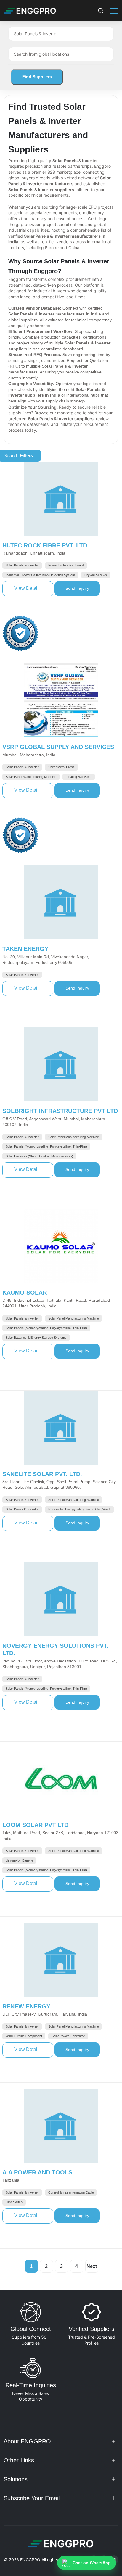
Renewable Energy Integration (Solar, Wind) (80, 1509)
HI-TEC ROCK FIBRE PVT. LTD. (46, 545)
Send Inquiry (83, 588)
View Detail (34, 588)
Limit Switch (14, 2202)
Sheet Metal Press (61, 767)
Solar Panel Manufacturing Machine (31, 777)
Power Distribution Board (66, 565)
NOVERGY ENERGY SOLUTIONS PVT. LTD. (55, 1649)
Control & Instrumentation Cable (71, 2192)
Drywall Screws (96, 575)
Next (92, 2266)
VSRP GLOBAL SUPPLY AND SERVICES (58, 747)
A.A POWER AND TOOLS (37, 2172)
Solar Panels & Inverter (22, 565)
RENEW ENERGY (26, 2006)
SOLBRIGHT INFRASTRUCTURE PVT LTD (60, 1111)
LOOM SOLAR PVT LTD (35, 1825)
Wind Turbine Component (24, 2036)
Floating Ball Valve (79, 777)
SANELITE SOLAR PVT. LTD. (42, 1474)
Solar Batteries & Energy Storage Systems (36, 1338)
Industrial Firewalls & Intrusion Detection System (40, 575)
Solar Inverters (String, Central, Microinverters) (39, 1156)
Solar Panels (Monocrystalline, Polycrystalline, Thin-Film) (46, 1146)
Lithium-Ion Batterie (19, 1860)
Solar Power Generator (22, 1509)
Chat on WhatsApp (92, 2563)
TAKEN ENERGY (25, 949)
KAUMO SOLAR (25, 1293)
